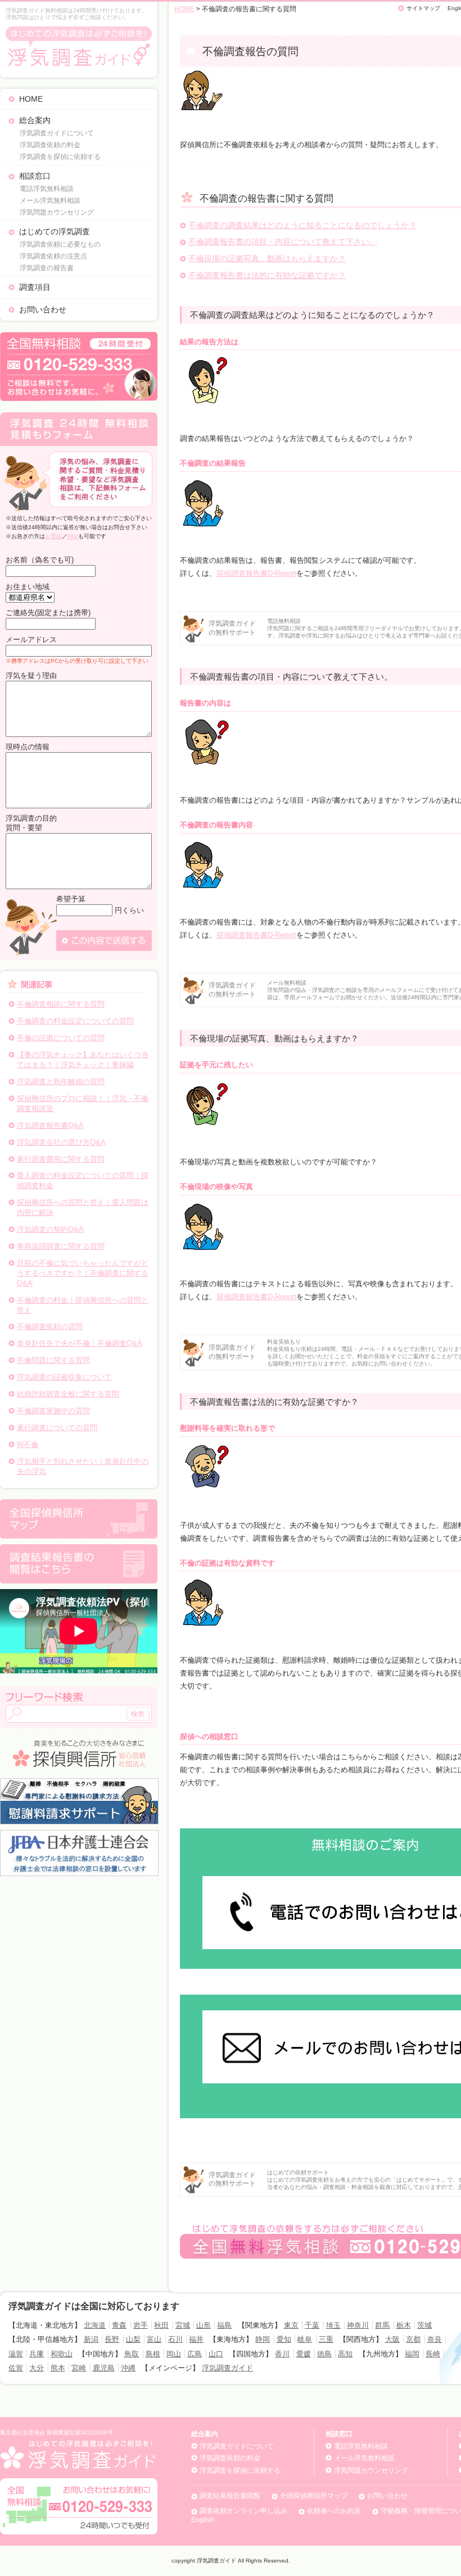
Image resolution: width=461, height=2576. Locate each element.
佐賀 (16, 2368)
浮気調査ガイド (227, 2368)
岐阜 (305, 2339)
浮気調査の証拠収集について (64, 1377)
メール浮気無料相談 (50, 201)
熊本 (58, 2368)
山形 (204, 2325)
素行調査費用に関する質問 (61, 1159)
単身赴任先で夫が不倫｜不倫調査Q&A (80, 1343)
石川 (175, 2339)
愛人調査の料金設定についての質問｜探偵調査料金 (83, 1180)
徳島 (324, 2354)
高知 (345, 2354)
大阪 (392, 2339)
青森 (119, 2325)
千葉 (312, 2325)
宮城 (183, 2325)
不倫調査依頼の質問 (50, 1326)
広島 (195, 2354)
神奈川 (358, 2325)
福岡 (412, 2354)
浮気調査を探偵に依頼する (60, 157)
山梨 (133, 2339)
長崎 (433, 2354)
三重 (326, 2339)
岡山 (174, 2354)
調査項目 (35, 287)
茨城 (424, 2325)
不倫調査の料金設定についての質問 (75, 1021)
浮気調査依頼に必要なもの (60, 244)
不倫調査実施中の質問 (53, 1411)
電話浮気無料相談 (47, 189)
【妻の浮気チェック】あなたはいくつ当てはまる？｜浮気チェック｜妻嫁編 (83, 1060)
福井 (196, 2339)
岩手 (141, 2325)
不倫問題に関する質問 (53, 1360)
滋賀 (16, 2354)
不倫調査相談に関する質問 (61, 1004)
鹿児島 (104, 2368)
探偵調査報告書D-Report (256, 573)
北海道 (95, 2325)
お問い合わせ (43, 310)
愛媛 (304, 2354)
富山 (154, 2339)
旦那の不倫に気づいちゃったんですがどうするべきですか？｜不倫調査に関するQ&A (83, 1273)
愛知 (284, 2339)
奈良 (435, 2339)
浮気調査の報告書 (47, 268)
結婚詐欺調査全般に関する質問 (68, 1394)
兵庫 (37, 2354)
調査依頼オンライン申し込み (243, 2511)
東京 (291, 2325)
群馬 (382, 2325)
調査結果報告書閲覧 (230, 2496)
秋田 (161, 2325)
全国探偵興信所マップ (314, 2496)
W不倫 (28, 1444)
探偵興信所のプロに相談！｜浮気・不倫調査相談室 (83, 1103)
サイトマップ (423, 8)
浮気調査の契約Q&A (50, 1229)
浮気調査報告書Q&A (50, 1125)
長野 (112, 2339)
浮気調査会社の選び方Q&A (61, 1142)
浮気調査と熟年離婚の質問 (61, 1082)
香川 (282, 2354)
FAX (73, 536)
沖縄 (128, 2368)
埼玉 (333, 2325)
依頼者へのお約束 (334, 2511)
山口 (216, 2354)
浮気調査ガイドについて (57, 133)
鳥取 (132, 2354)
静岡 (263, 2339)
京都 (413, 2339)
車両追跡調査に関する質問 (61, 1246)
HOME (31, 99)
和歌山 (62, 2354)
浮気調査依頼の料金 (50, 145)
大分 (37, 2368)
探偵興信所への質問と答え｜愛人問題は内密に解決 (83, 1207)
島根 (153, 2354)
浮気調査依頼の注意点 (53, 256)
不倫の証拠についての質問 (61, 1038)
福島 (224, 2325)
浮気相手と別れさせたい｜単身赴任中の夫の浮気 (83, 1466)
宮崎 (79, 2368)
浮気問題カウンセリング (57, 212)
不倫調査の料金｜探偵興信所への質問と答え (83, 1305)
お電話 (53, 536)
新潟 (91, 2339)
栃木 (404, 2325)
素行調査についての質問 (57, 1428)
